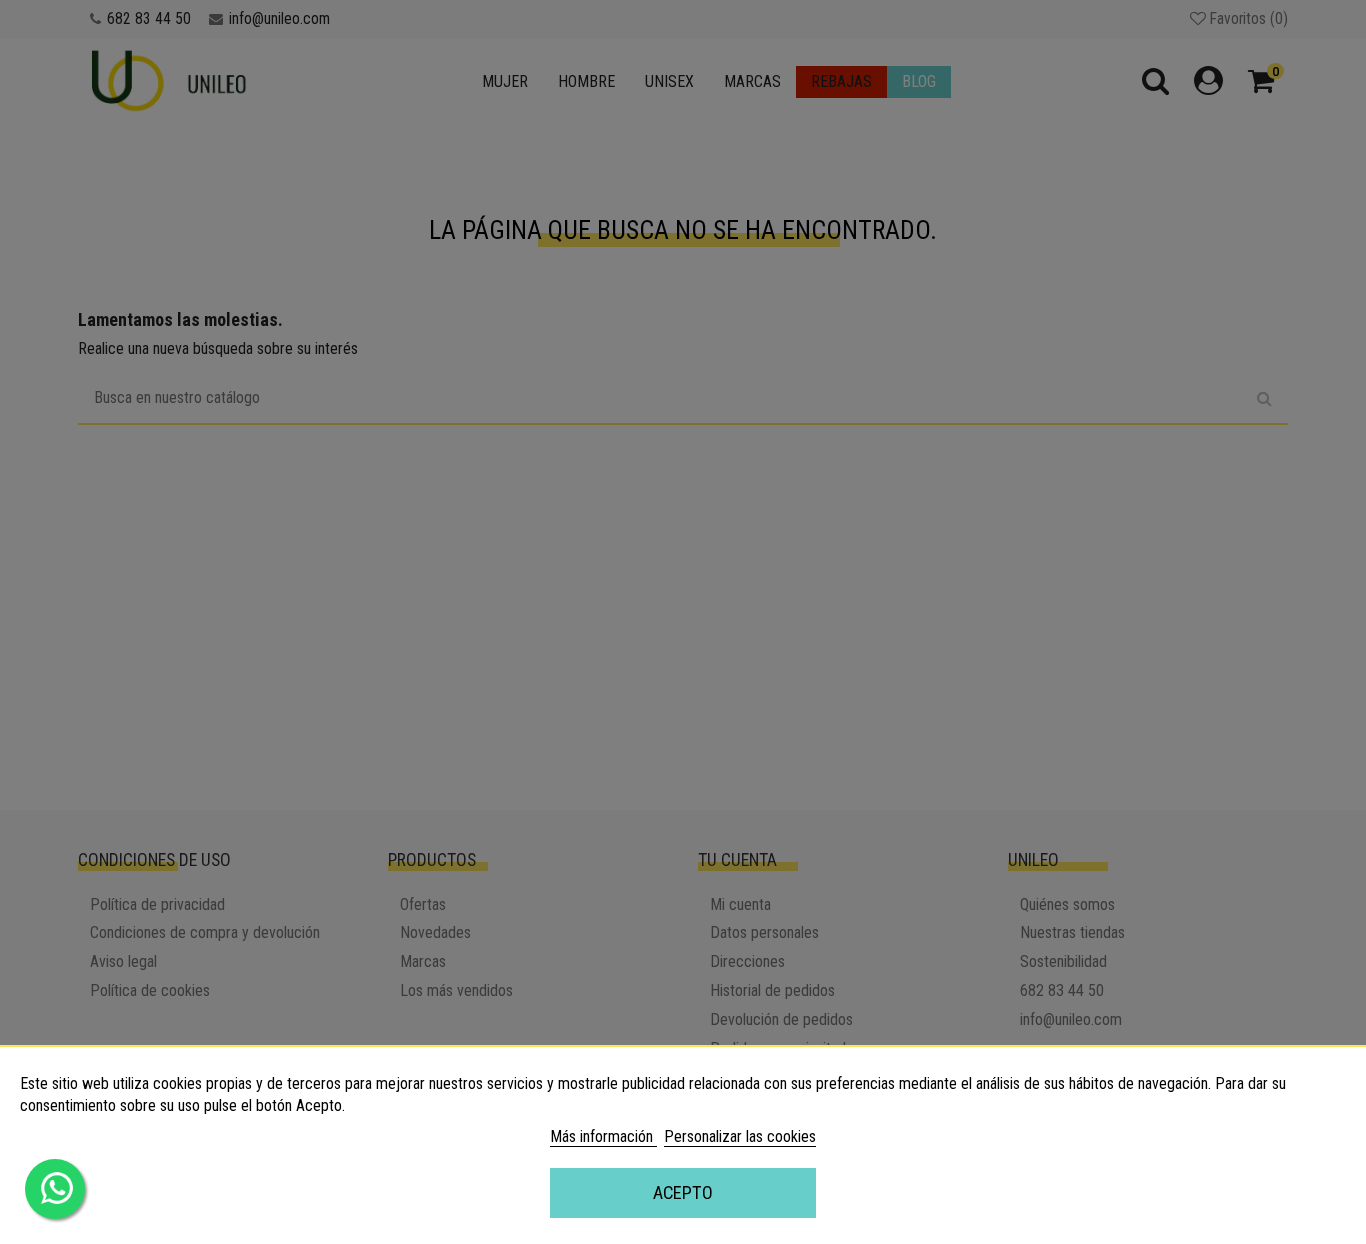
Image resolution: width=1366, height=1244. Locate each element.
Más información (603, 1136)
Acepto (683, 1192)
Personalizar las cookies (740, 1136)
